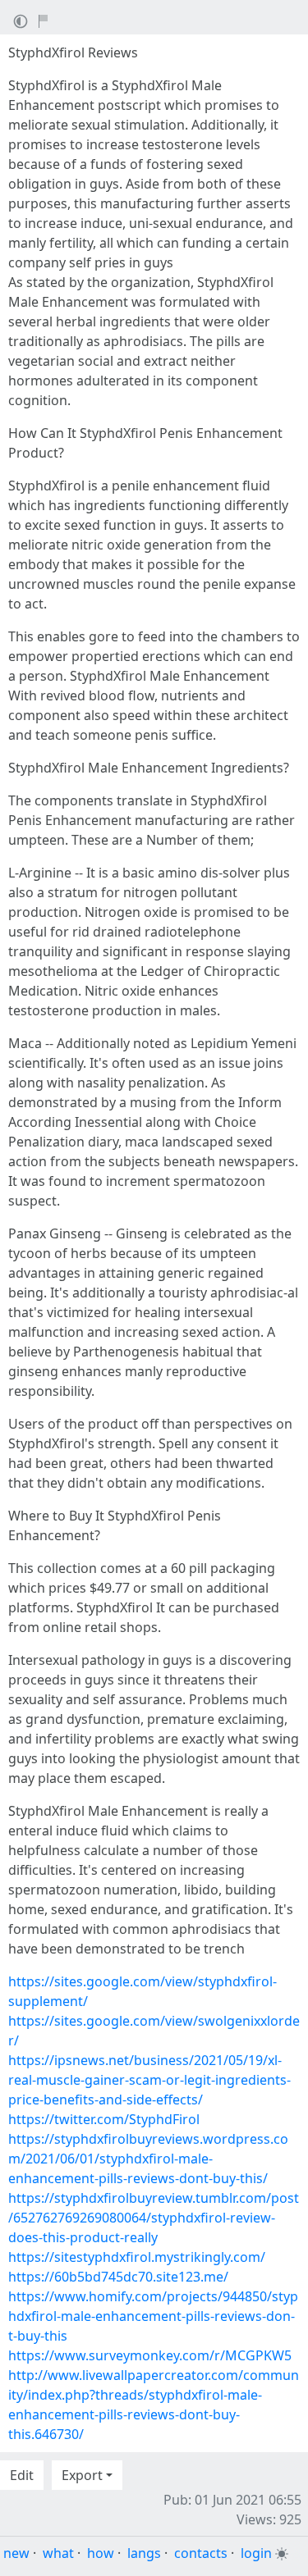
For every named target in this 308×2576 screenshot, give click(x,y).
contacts (201, 2553)
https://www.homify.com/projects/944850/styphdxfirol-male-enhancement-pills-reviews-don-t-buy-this (153, 2316)
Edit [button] (22, 2475)
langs (144, 2553)
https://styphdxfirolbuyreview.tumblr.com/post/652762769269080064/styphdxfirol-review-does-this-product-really (154, 2218)
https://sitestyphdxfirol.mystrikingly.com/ (137, 2257)
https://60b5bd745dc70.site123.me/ (118, 2277)
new (16, 2553)
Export (82, 2475)
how (101, 2553)
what (58, 2553)
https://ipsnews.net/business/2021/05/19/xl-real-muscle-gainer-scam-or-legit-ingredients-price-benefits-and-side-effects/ (149, 2080)
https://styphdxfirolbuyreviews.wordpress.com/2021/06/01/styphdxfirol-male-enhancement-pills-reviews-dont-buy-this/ (148, 2159)
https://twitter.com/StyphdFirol (104, 2119)
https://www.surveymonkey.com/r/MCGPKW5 (150, 2355)
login (256, 2553)
